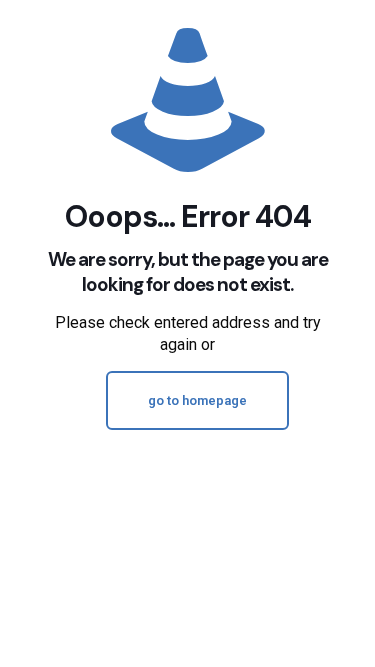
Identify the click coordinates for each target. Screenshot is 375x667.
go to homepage (197, 400)
